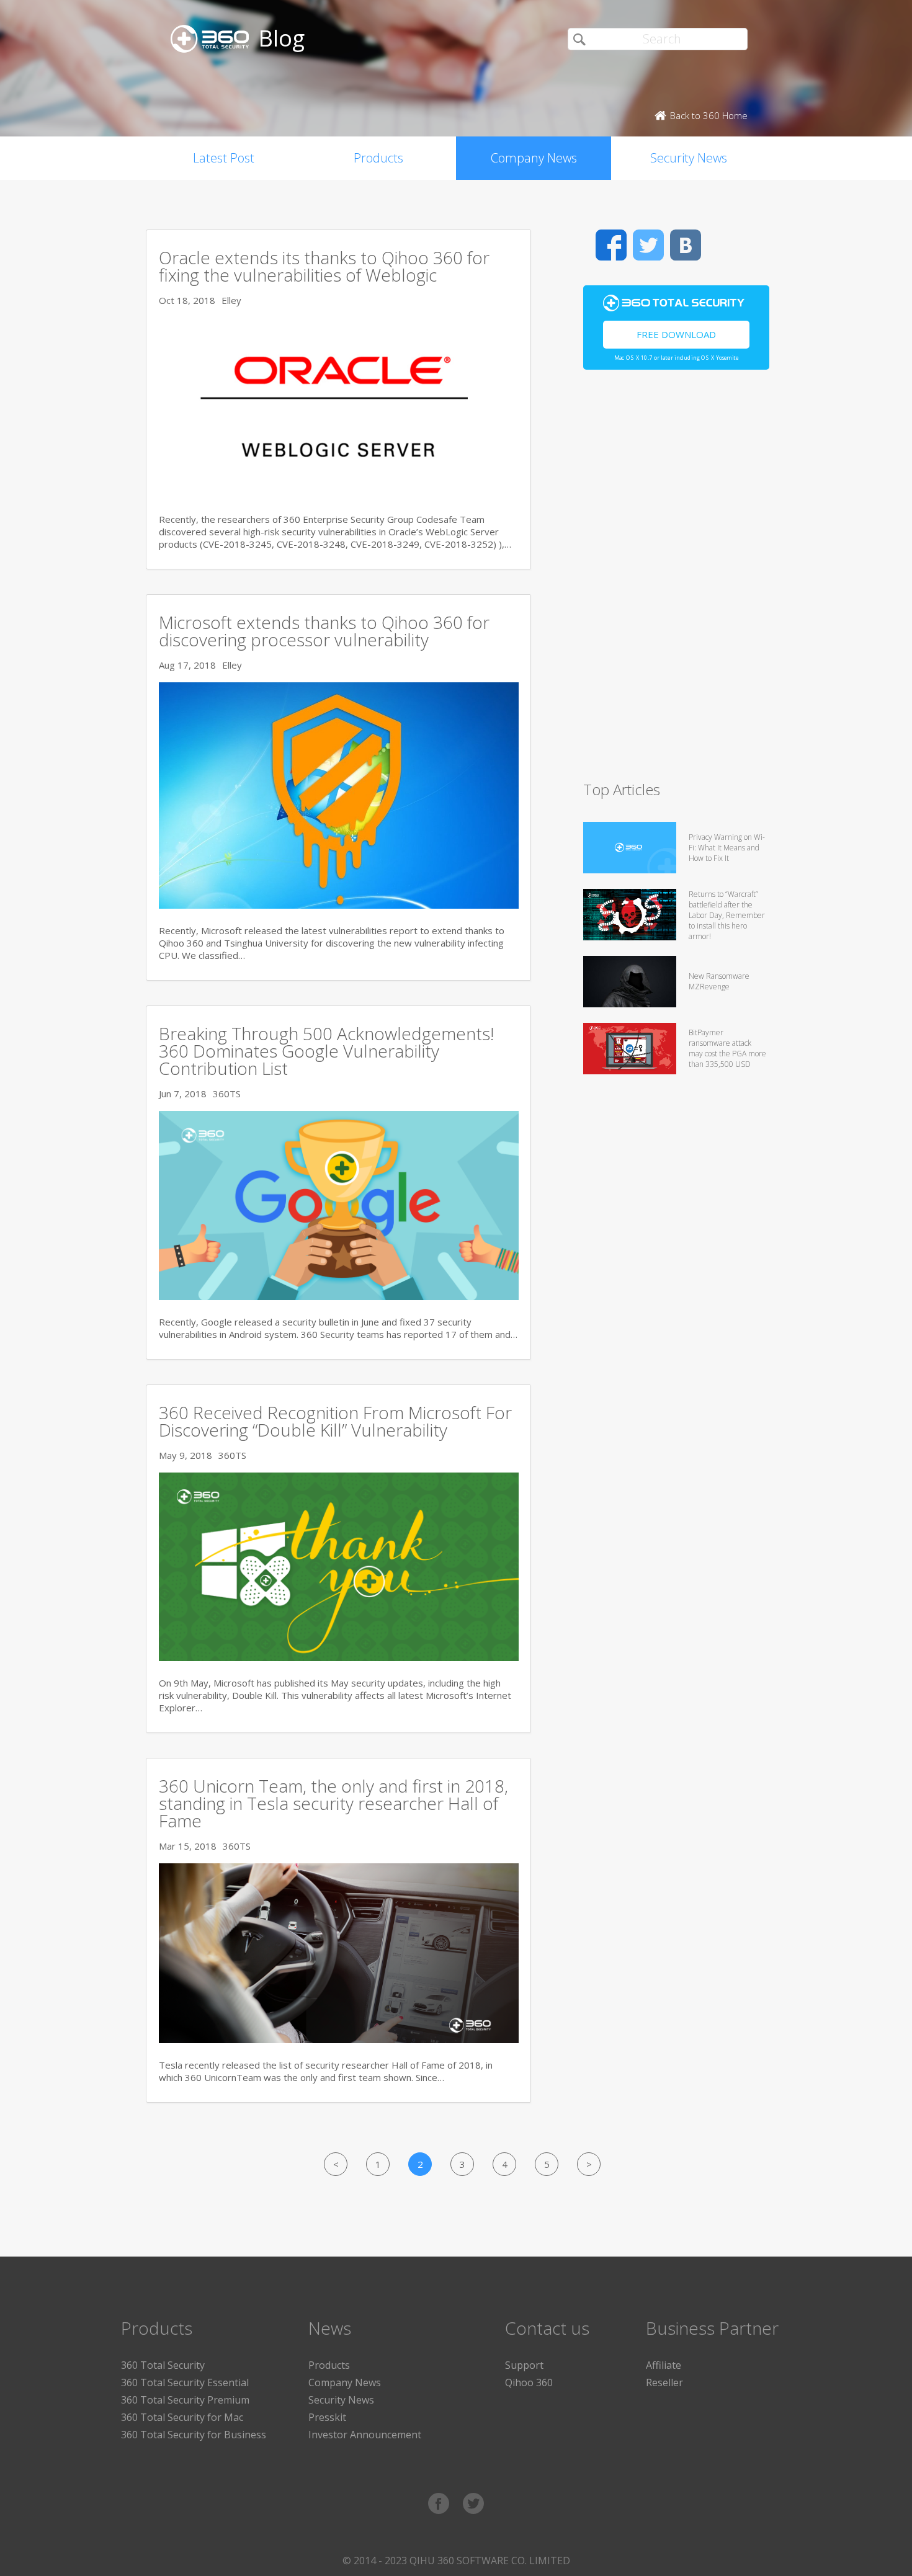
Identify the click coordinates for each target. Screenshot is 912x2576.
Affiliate (664, 2365)
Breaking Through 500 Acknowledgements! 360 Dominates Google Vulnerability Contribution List (326, 1051)
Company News (534, 158)
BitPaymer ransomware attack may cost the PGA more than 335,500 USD (727, 1048)
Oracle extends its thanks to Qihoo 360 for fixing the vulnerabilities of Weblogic (324, 266)
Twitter (648, 245)
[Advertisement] (676, 581)
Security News (689, 158)
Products (378, 158)
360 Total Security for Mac (182, 2417)
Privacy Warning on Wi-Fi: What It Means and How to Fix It (727, 848)
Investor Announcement (365, 2435)
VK (686, 245)
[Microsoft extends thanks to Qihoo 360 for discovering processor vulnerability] (339, 905)
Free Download (676, 334)
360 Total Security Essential (185, 2382)
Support (524, 2365)
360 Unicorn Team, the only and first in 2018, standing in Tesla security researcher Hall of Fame (333, 1803)
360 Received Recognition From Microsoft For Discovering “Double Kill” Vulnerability (335, 1421)
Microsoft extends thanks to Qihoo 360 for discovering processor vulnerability (324, 631)
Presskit (327, 2417)
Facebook (611, 245)
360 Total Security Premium (185, 2400)
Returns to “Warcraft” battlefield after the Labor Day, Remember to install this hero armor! (727, 915)
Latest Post (224, 158)
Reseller (664, 2382)
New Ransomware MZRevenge (719, 981)
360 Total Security (163, 2365)
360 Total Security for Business (194, 2435)
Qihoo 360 (529, 2382)
